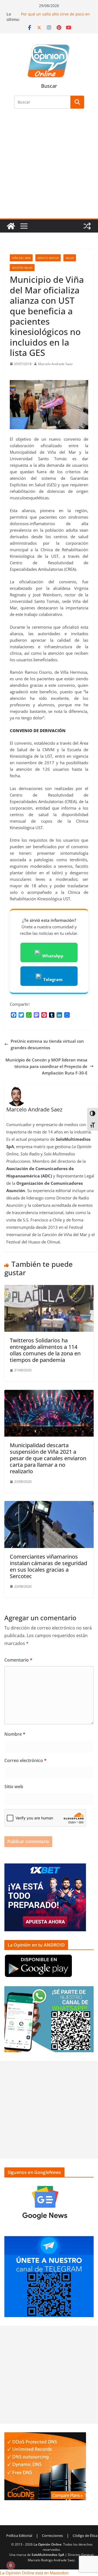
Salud (70, 258)
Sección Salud (22, 268)
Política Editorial (19, 2536)
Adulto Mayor (48, 258)
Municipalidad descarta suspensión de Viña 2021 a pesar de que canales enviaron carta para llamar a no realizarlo (48, 1458)
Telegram (53, 979)
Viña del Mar (21, 258)
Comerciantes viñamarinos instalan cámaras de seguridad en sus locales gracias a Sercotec (48, 1566)
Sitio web (14, 1787)
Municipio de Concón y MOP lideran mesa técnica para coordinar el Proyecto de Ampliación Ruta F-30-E (46, 1066)
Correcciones (52, 2536)
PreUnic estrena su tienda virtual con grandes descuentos (47, 1044)
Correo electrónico (25, 1760)
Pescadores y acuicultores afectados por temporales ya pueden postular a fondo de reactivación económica (55, 14)
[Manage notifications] (11, 2565)
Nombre (15, 1734)
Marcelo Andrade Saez (55, 364)
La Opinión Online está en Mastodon (34, 2573)
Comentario (18, 1660)
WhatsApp (53, 956)
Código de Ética (85, 2536)
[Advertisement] (49, 167)
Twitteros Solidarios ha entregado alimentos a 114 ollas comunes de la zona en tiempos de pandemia (45, 1350)
